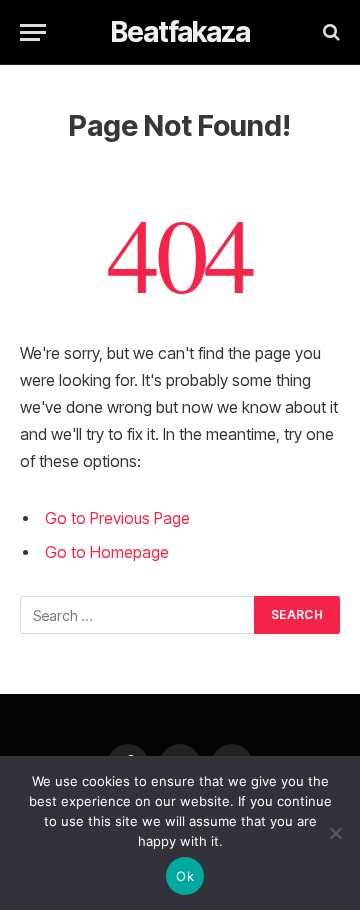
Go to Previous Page (117, 518)
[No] (335, 833)
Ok (185, 876)
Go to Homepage (107, 552)
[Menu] (33, 32)
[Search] (329, 32)
